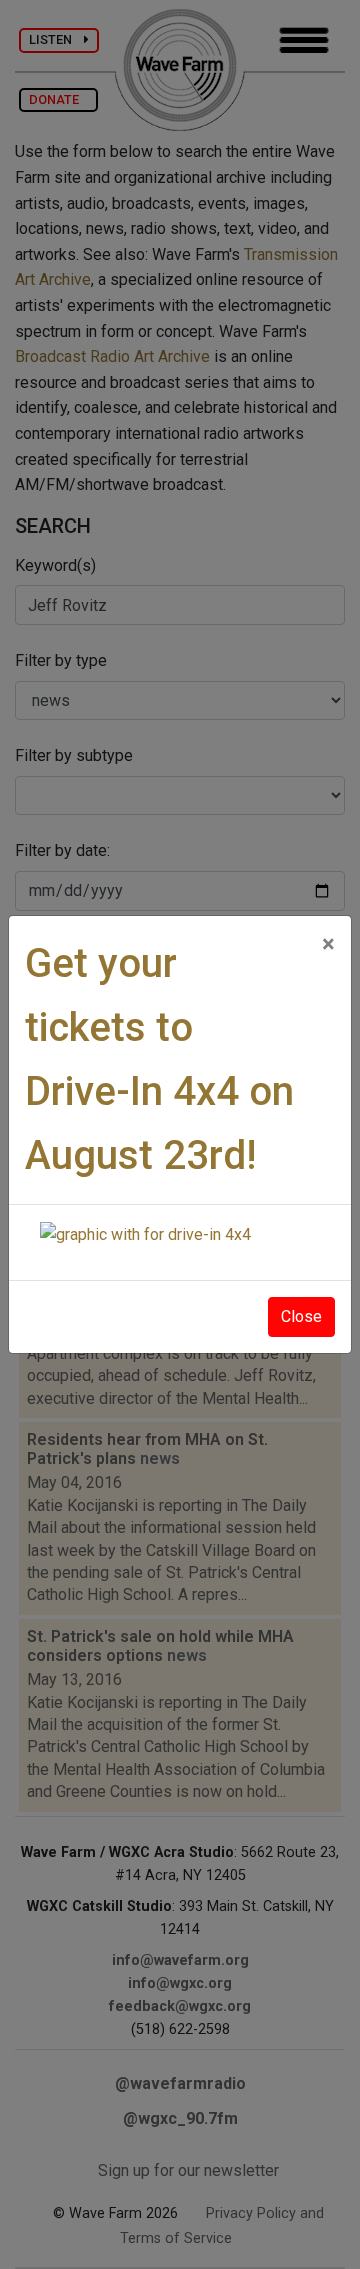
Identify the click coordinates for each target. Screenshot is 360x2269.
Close (301, 1316)
